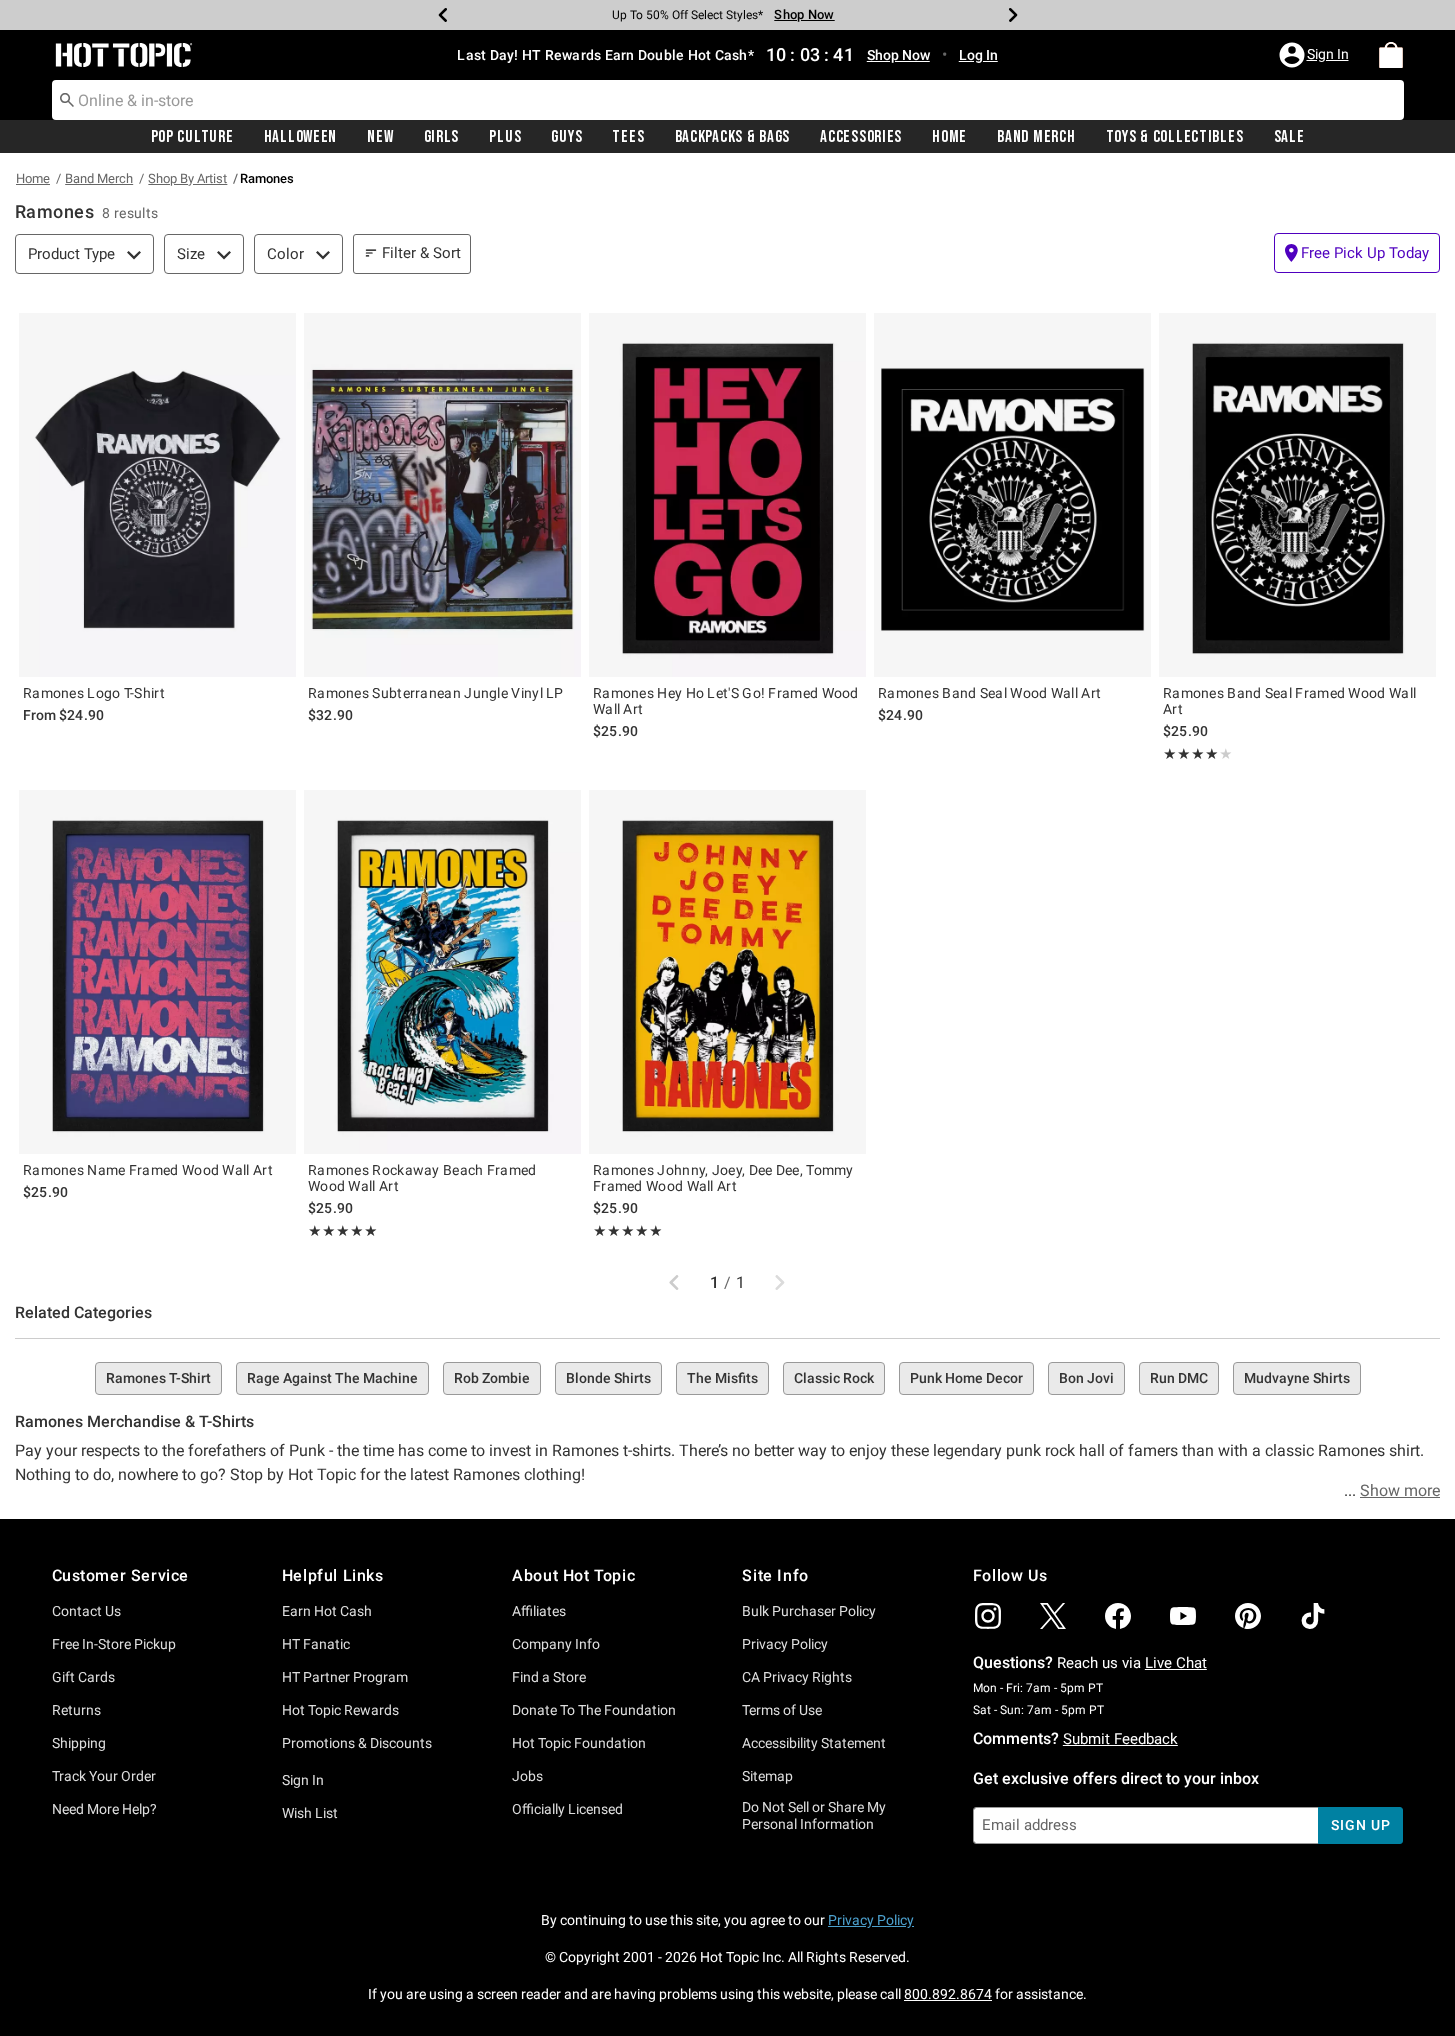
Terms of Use (782, 1710)
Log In (978, 55)
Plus (505, 137)
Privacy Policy (785, 1644)
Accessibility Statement (814, 1743)
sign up (1360, 1825)
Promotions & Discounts (357, 1743)
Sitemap (767, 1776)
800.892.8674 (948, 1994)
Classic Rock (834, 1378)
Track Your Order (104, 1776)
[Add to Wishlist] (276, 333)
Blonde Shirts (608, 1378)
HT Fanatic (316, 1644)
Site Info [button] (775, 1575)
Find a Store (549, 1677)
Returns (76, 1710)
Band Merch (1036, 137)
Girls (442, 137)
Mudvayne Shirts (1297, 1378)
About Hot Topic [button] (573, 1575)
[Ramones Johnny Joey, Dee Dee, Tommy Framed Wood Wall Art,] (727, 972)
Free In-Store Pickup (114, 1644)
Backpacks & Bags (733, 137)
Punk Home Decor (966, 1378)
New (380, 137)
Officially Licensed (567, 1809)
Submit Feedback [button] (1120, 1739)
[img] (988, 1616)
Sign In (303, 1780)
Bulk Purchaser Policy (809, 1611)
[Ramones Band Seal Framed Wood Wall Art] (1297, 495)
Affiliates (539, 1611)
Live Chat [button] (1176, 1663)
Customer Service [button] (121, 1575)
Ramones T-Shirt (158, 1378)
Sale (1289, 137)
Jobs (527, 1776)
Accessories (861, 137)
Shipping (79, 1743)
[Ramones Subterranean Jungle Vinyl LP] (442, 495)
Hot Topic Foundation (579, 1743)
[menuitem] (1391, 55)
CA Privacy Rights (797, 1677)
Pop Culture (192, 137)
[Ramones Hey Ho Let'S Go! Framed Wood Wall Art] (727, 495)
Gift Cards (83, 1677)
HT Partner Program (345, 1677)
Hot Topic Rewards (340, 1710)
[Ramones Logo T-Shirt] (157, 495)
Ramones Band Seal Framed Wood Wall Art (1289, 701)
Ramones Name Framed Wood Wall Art (148, 1170)
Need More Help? (104, 1809)
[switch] (1357, 253)
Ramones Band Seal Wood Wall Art (989, 693)
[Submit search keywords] (67, 99)
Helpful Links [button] (333, 1575)
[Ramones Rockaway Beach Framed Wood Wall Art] (442, 972)
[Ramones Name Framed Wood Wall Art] (157, 972)
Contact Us (86, 1611)
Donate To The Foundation (594, 1710)
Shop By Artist (187, 178)
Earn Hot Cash (327, 1611)
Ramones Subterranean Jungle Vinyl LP (436, 693)
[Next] (1013, 15)
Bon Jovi (1086, 1378)
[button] (1316, 55)
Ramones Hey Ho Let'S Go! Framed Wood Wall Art (726, 701)
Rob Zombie (492, 1378)
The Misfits (722, 1378)
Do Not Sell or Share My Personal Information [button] (814, 1815)
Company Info (556, 1644)
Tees (628, 137)
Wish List (310, 1813)
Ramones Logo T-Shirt (94, 693)
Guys (566, 137)
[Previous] (443, 15)
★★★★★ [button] (1191, 754)
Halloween (300, 137)
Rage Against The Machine (332, 1378)
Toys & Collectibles (1175, 137)
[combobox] (728, 100)
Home (949, 137)
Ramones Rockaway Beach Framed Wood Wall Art (422, 1178)
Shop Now (804, 14)
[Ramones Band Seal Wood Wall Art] (1012, 495)
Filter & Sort (421, 253)
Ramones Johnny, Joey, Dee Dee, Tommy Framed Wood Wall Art (723, 1178)
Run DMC (1179, 1378)
